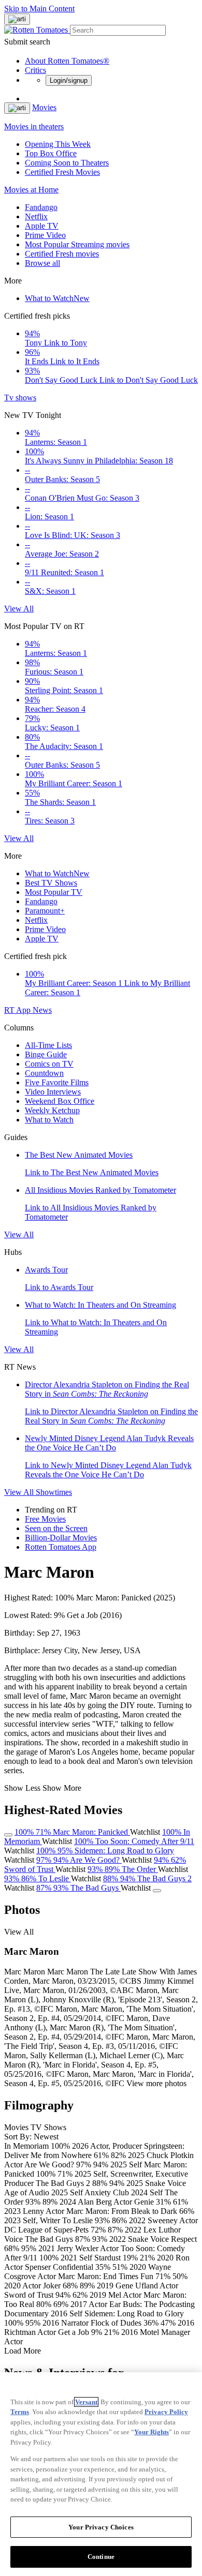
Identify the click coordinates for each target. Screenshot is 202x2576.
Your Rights (151, 2432)
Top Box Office (51, 153)
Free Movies (45, 1519)
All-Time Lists (48, 1045)
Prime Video (45, 235)
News (42, 1010)
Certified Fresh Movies (62, 172)
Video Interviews (53, 1092)
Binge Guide (46, 1054)
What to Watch (57, 298)
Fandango (41, 207)
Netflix (36, 216)
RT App (18, 1010)
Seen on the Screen (56, 1528)
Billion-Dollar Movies (61, 1538)
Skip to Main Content (39, 9)
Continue (101, 2557)
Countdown (44, 1073)
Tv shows (20, 398)
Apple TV (42, 226)
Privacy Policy (166, 2412)
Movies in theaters (34, 126)
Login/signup (69, 80)
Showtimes (54, 1492)
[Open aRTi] (17, 19)
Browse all (42, 263)
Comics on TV (49, 1064)
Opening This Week (58, 144)
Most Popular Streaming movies (77, 244)
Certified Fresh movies (62, 254)
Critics (35, 70)
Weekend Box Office (60, 1101)
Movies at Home (31, 190)
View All (19, 609)
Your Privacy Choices (101, 2527)
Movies (44, 107)
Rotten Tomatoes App (61, 1547)
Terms (20, 2412)
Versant (86, 2402)
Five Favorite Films (57, 1082)
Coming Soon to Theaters (67, 163)
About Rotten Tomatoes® (67, 61)
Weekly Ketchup (52, 1110)
